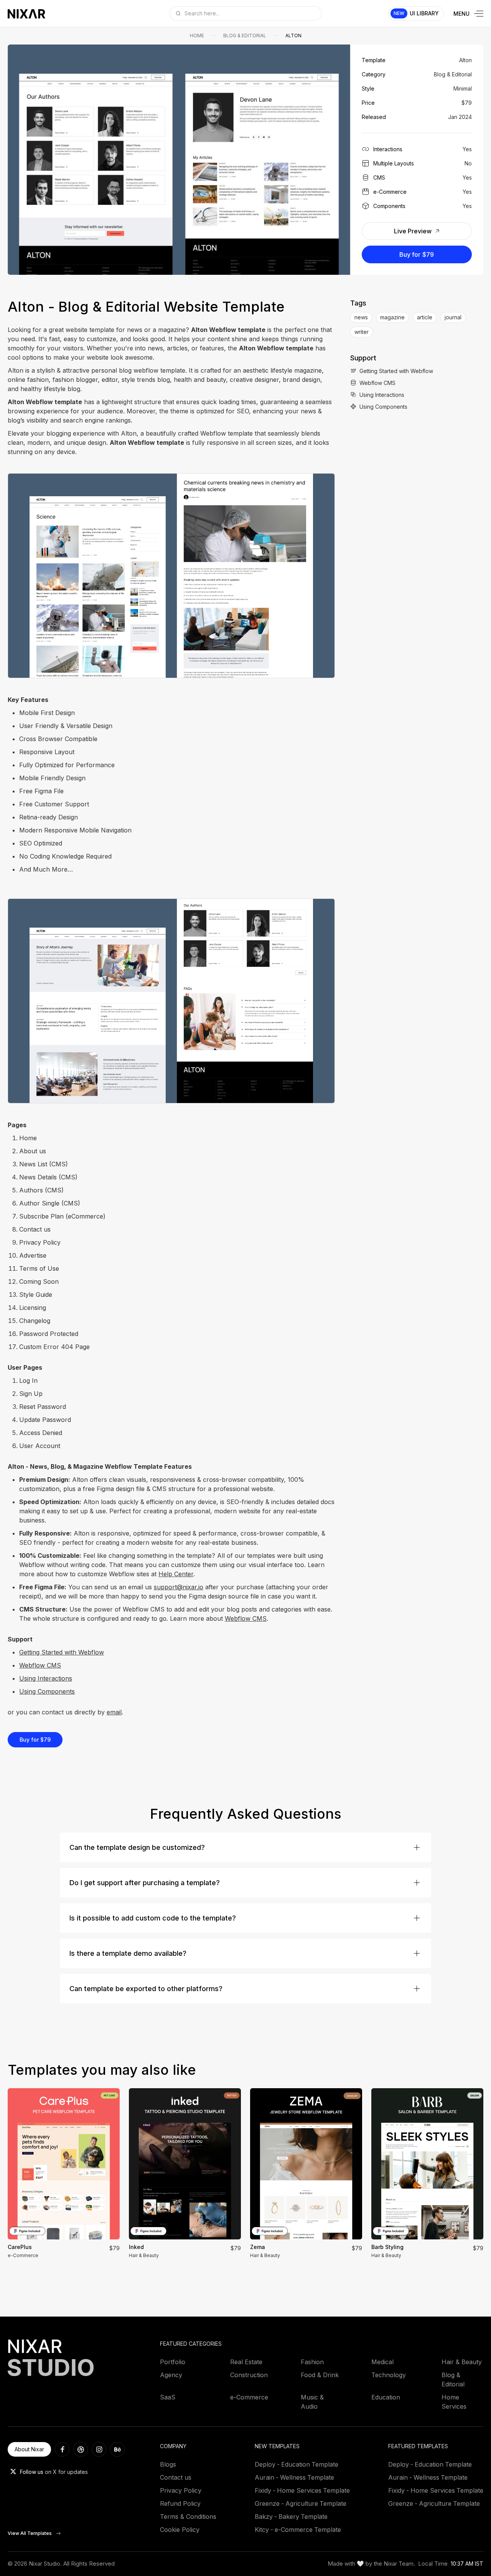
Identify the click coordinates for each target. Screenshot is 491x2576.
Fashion (312, 2362)
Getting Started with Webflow (62, 1652)
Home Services (454, 2402)
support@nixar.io (179, 1587)
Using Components (47, 1691)
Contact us (176, 2477)
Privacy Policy (181, 2490)
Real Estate (246, 2362)
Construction (249, 2375)
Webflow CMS (246, 1618)
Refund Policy (180, 2503)
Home (197, 36)
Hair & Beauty (462, 2362)
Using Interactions (46, 1678)
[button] (22, 159)
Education (386, 2397)
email (114, 1712)
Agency (171, 2375)
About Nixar (29, 2449)
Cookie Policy (180, 2530)
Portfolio (173, 2362)
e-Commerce (249, 2397)
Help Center (176, 1574)
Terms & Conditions (188, 2517)
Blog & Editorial (245, 36)
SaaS (168, 2397)
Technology (389, 2375)
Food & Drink (320, 2375)
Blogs (168, 2464)
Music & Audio (312, 2402)
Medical (382, 2362)
